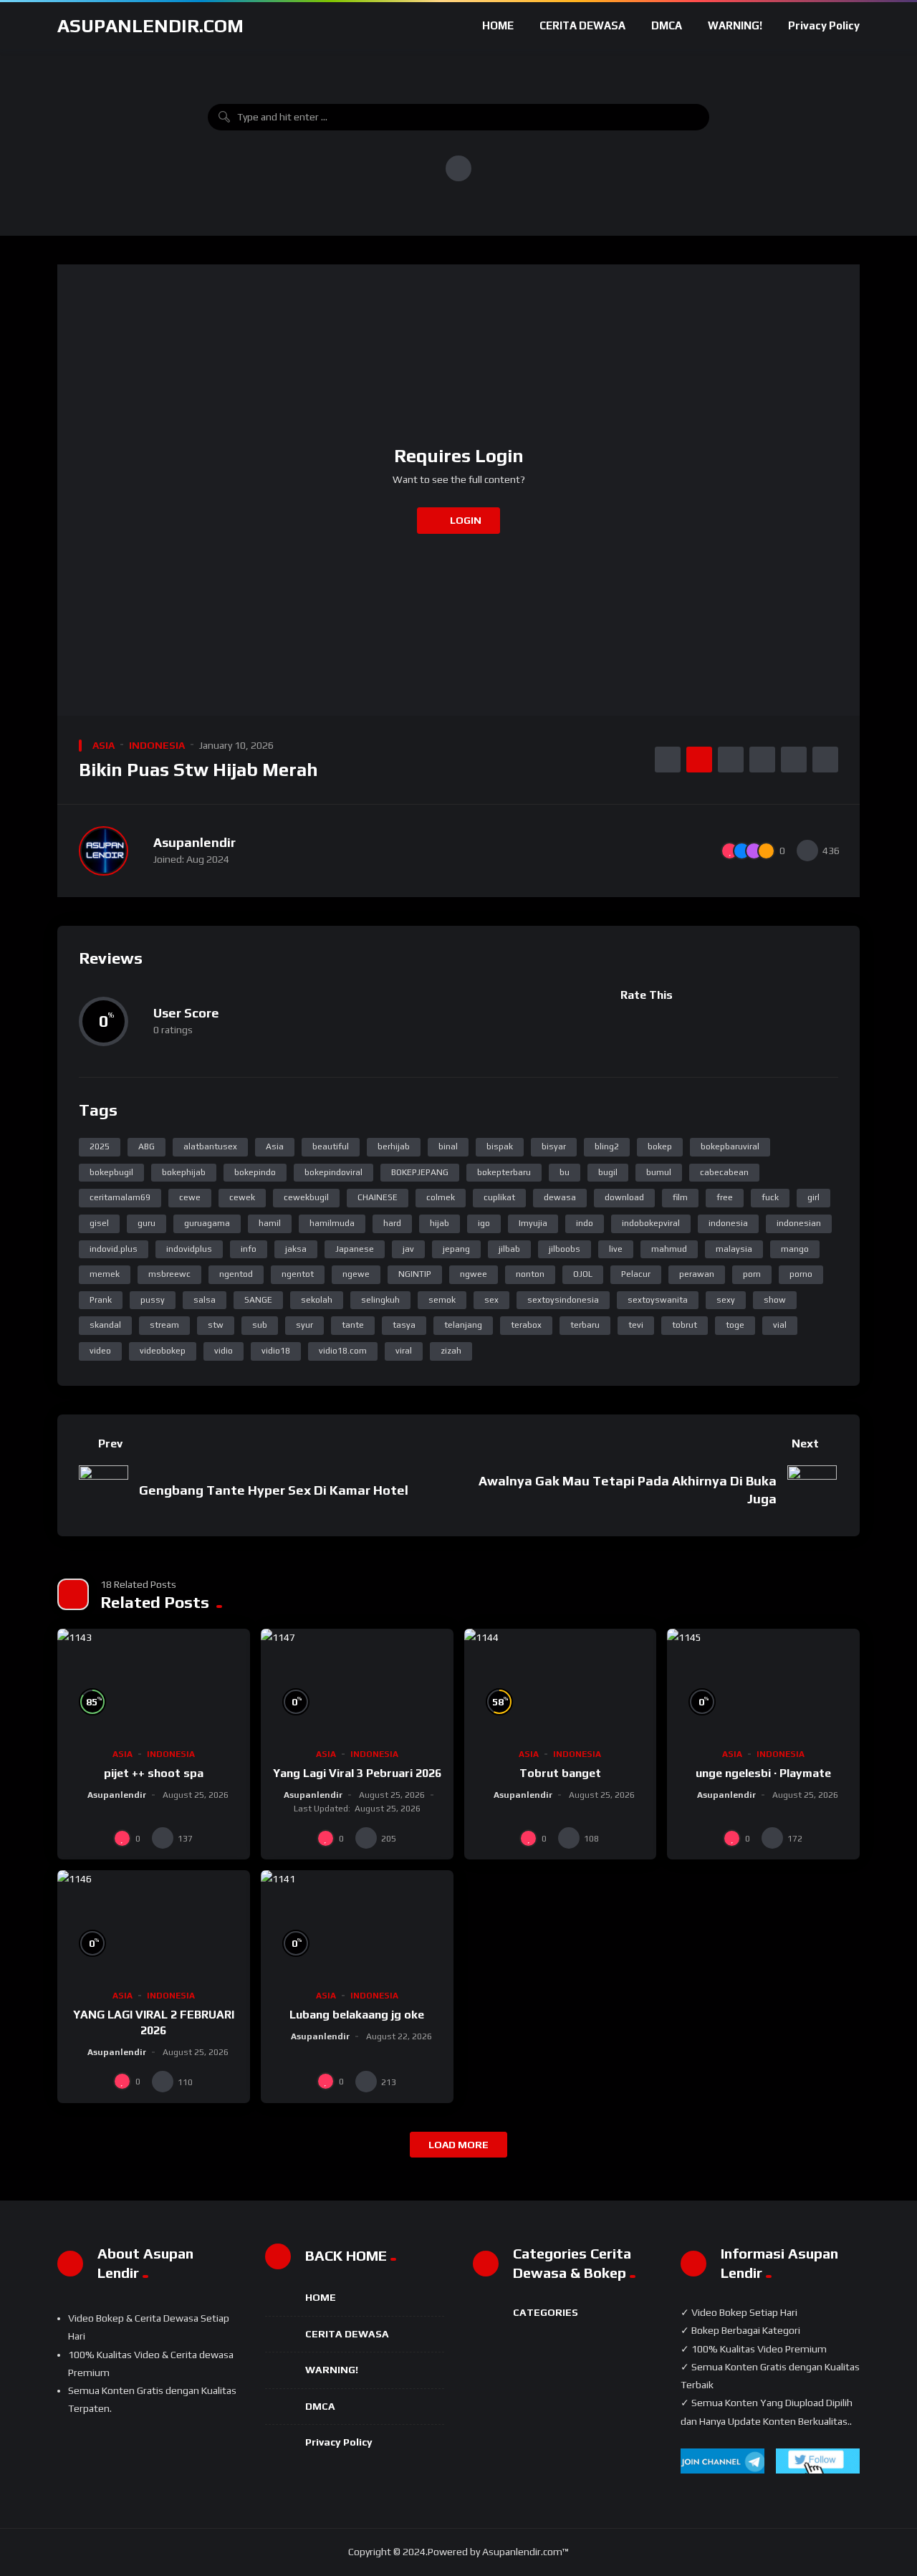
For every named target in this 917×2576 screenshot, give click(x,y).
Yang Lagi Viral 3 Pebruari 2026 (357, 1773)
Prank (101, 1300)
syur (304, 1325)
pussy (153, 1300)
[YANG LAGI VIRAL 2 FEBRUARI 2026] (154, 1924)
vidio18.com (343, 1351)
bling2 (607, 1146)
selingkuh (380, 1300)
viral (404, 1351)
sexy (726, 1300)
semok (442, 1300)
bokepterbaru (504, 1172)
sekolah (317, 1300)
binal (448, 1146)
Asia (275, 1146)
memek (105, 1274)
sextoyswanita (658, 1300)
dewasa (560, 1197)
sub (260, 1325)
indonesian (799, 1223)
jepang (456, 1249)
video (100, 1351)
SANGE (258, 1300)
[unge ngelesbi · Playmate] (763, 1683)
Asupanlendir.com (150, 26)
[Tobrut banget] (561, 1683)
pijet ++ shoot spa (154, 1773)
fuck (770, 1197)
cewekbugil (306, 1197)
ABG (147, 1146)
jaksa (296, 1249)
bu (565, 1172)
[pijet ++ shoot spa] (154, 1683)
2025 (100, 1146)
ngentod (236, 1274)
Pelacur (636, 1274)
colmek (441, 1197)
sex (491, 1300)
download (624, 1197)
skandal (105, 1325)
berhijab (394, 1146)
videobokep (163, 1351)
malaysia (734, 1249)
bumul (659, 1172)
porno (801, 1274)
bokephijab (184, 1172)
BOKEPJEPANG (420, 1172)
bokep (660, 1146)
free (725, 1197)
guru (147, 1223)
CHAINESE (378, 1197)
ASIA (104, 745)
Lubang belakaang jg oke (357, 2015)
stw (216, 1325)
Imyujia (533, 1223)
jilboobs (565, 1249)
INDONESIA (157, 745)
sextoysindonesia (563, 1300)
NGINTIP (415, 1274)
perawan (697, 1274)
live (616, 1249)
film (680, 1197)
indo (585, 1223)
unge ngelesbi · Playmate (763, 1773)
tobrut (685, 1325)
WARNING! (735, 25)
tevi (636, 1325)
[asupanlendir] (104, 851)
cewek (242, 1197)
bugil (608, 1172)
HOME (498, 25)
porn (752, 1274)
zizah (451, 1351)
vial (780, 1325)
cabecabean (724, 1172)
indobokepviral (651, 1223)
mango (795, 1249)
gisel (99, 1223)
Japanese (355, 1249)
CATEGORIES (546, 2312)
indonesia (728, 1223)
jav (408, 1249)
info (249, 1249)
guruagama (207, 1223)
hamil (270, 1223)
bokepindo (255, 1172)
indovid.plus (114, 1249)
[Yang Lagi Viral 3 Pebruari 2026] (357, 1683)
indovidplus (189, 1249)
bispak (500, 1146)
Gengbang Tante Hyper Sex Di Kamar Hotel (274, 1490)
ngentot (298, 1274)
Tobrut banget (560, 1773)
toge (735, 1325)
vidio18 (276, 1351)
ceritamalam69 (120, 1197)
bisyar (554, 1146)
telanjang (463, 1325)
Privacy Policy (824, 25)
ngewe (356, 1274)
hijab (440, 1223)
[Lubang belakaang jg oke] (357, 1924)
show (775, 1300)
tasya (404, 1325)
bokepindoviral (333, 1172)
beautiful (331, 1146)
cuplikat (499, 1197)
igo (484, 1223)
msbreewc (169, 1274)
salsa (205, 1300)
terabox (526, 1325)
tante (353, 1325)
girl (813, 1197)
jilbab (509, 1249)
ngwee (474, 1274)
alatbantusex (210, 1146)
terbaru (585, 1325)
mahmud (669, 1249)
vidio (224, 1351)
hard (392, 1223)
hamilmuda (332, 1223)
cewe (190, 1197)
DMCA (667, 25)
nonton (530, 1274)
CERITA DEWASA (582, 25)
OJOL (583, 1274)
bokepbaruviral (730, 1146)
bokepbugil (111, 1172)
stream (164, 1325)
